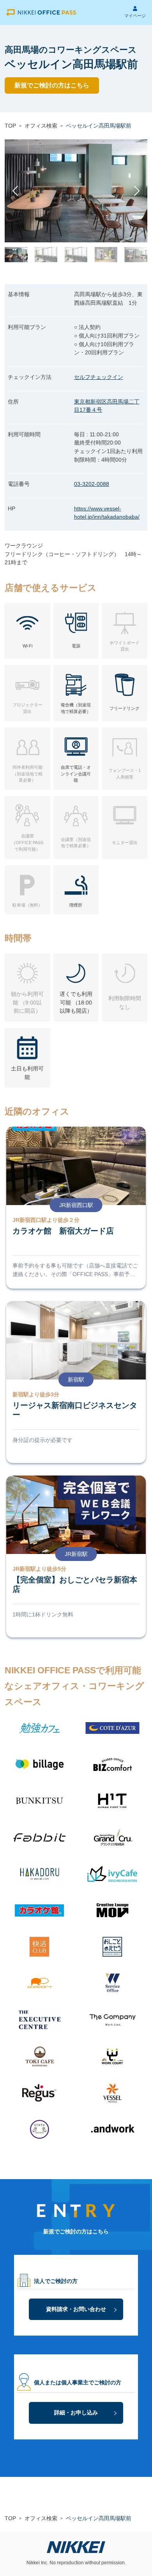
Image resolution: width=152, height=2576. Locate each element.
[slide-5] (136, 255)
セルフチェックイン (99, 377)
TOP (10, 126)
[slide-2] (46, 255)
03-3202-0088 (92, 484)
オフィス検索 (41, 126)
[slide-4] (106, 255)
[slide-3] (76, 255)
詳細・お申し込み (76, 2412)
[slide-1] (16, 255)
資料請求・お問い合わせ (76, 2309)
